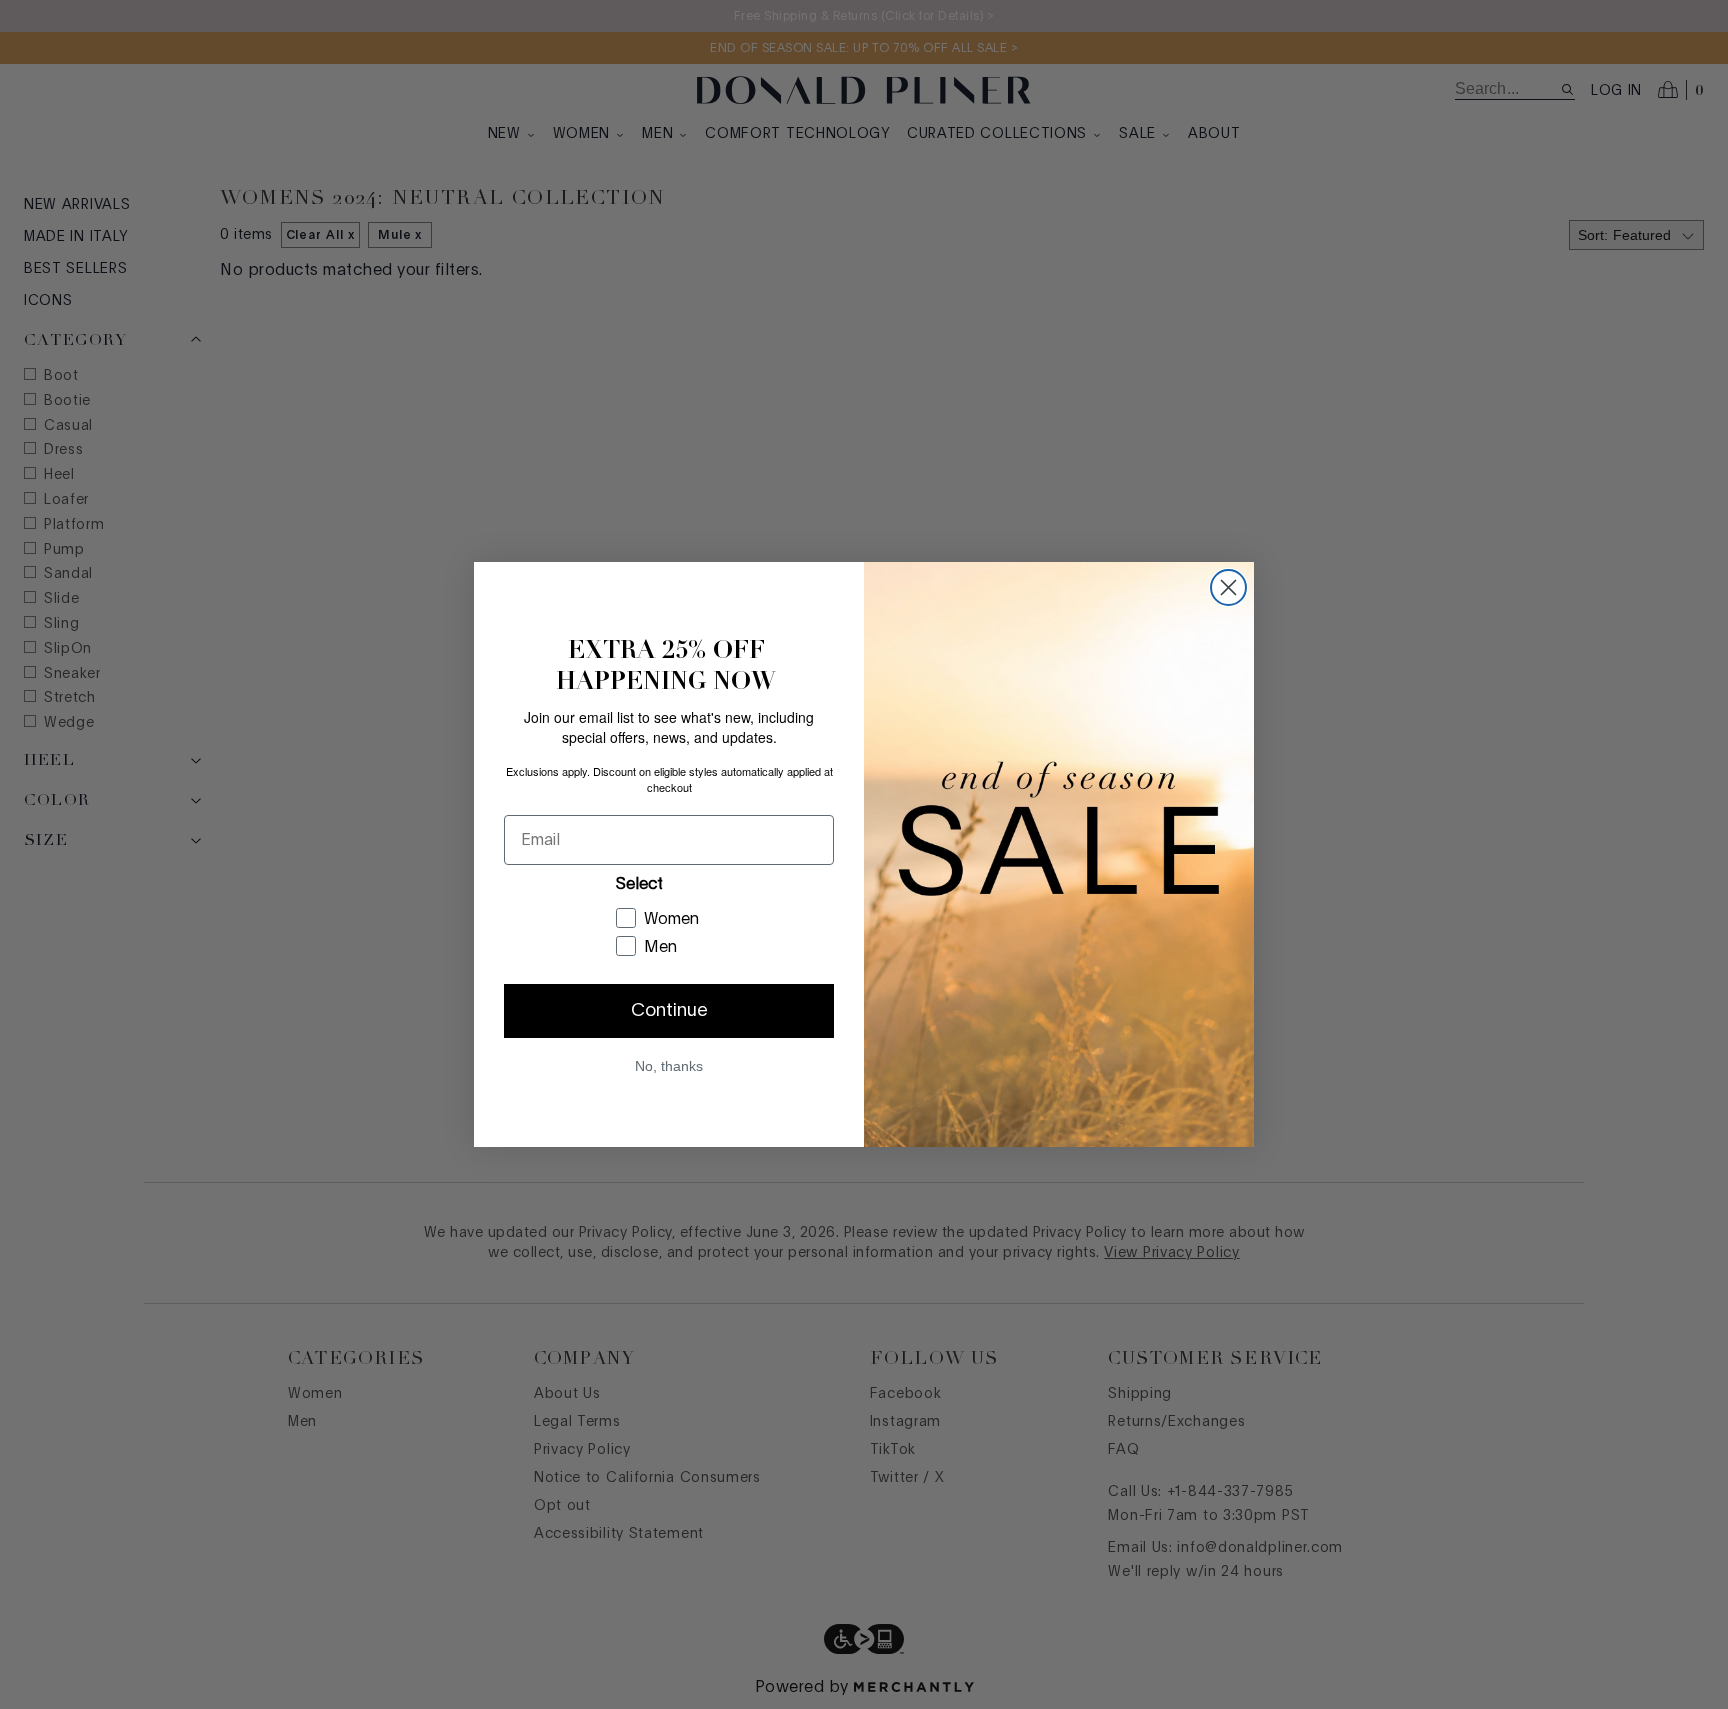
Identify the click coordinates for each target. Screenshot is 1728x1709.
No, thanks (669, 1066)
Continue (669, 1011)
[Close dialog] (1228, 587)
